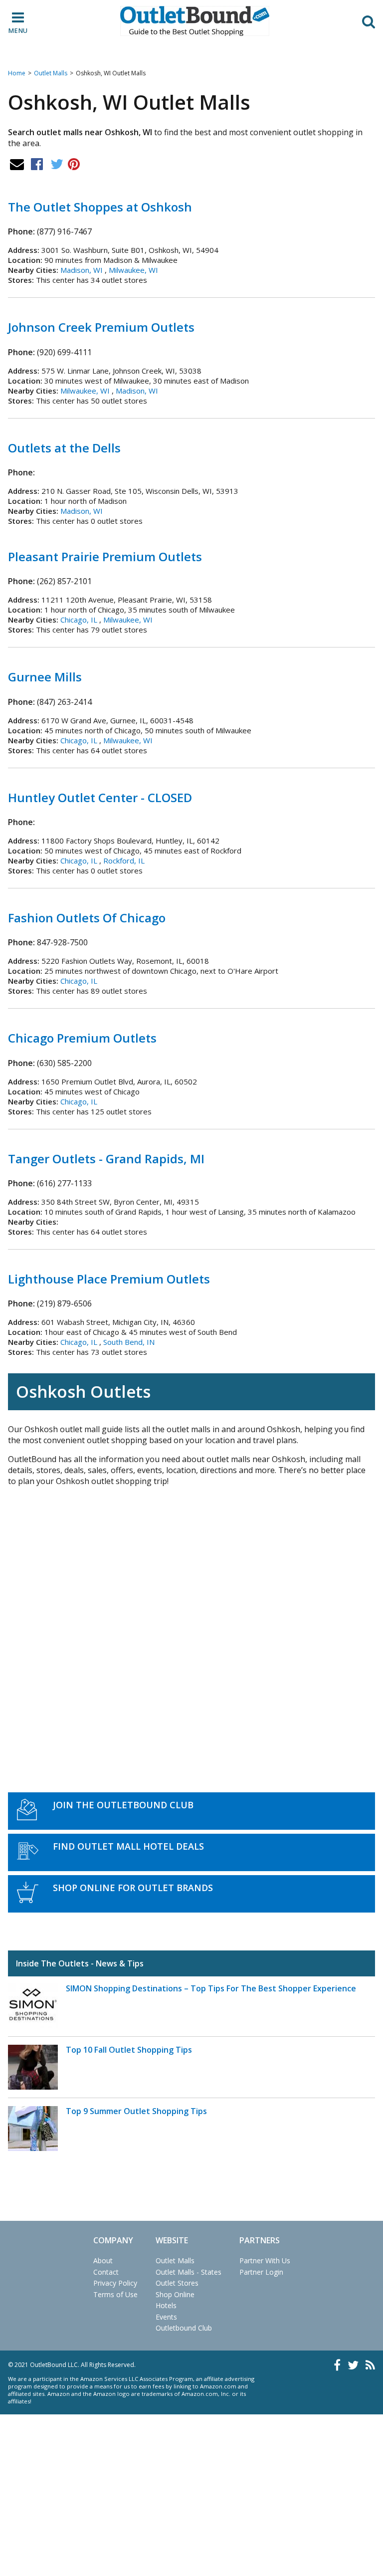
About (103, 2260)
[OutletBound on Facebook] (337, 2365)
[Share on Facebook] (37, 164)
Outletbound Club (184, 2328)
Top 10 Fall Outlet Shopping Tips (129, 2050)
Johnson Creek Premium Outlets (101, 327)
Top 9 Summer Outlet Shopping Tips (136, 2111)
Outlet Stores (177, 2283)
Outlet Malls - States (189, 2272)
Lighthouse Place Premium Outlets (109, 1279)
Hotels (166, 2305)
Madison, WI (82, 270)
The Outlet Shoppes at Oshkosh (100, 207)
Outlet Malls (51, 73)
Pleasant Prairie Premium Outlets (105, 556)
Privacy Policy (115, 2283)
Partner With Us (265, 2260)
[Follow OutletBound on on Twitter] (353, 2365)
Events (166, 2317)
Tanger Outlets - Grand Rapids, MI (106, 1159)
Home (17, 73)
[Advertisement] (191, 1628)
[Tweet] (57, 164)
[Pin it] (74, 164)
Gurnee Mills (45, 677)
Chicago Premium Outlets (82, 1038)
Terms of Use (115, 2294)
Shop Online (175, 2294)
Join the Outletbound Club (123, 1805)
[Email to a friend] (17, 164)
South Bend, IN (129, 1342)
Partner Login (261, 2272)
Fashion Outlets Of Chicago (87, 918)
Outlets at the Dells (64, 448)
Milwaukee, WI (133, 270)
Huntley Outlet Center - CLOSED (100, 797)
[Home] (195, 21)
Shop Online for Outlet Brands (133, 1888)
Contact (106, 2272)
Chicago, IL (79, 620)
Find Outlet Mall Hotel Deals (128, 1846)
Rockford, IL (124, 860)
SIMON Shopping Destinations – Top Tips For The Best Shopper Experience (211, 1988)
